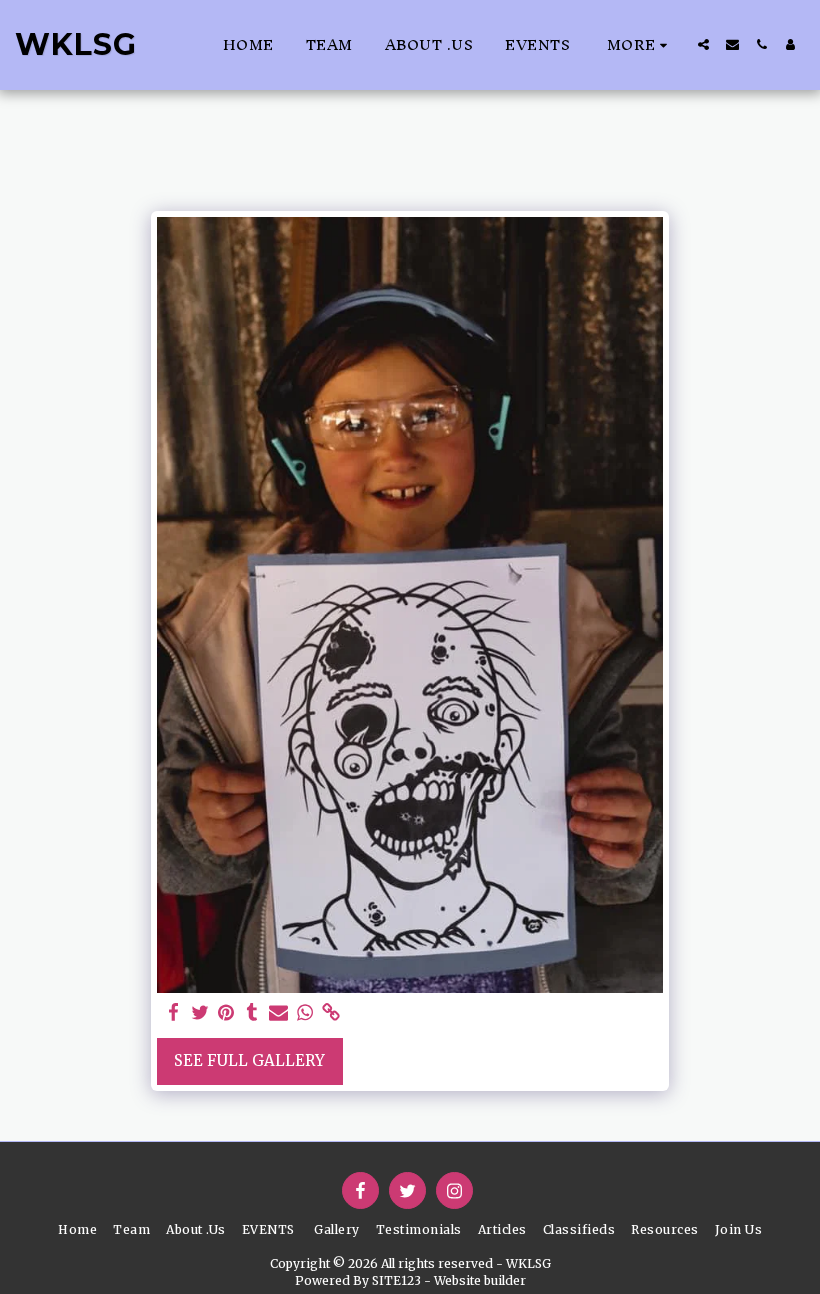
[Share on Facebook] (173, 1013)
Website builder (480, 1280)
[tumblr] (252, 1013)
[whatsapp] (305, 1013)
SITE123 (396, 1280)
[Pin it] (226, 1013)
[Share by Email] (278, 1013)
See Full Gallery (249, 1060)
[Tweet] (200, 1013)
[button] (703, 44)
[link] (331, 1013)
